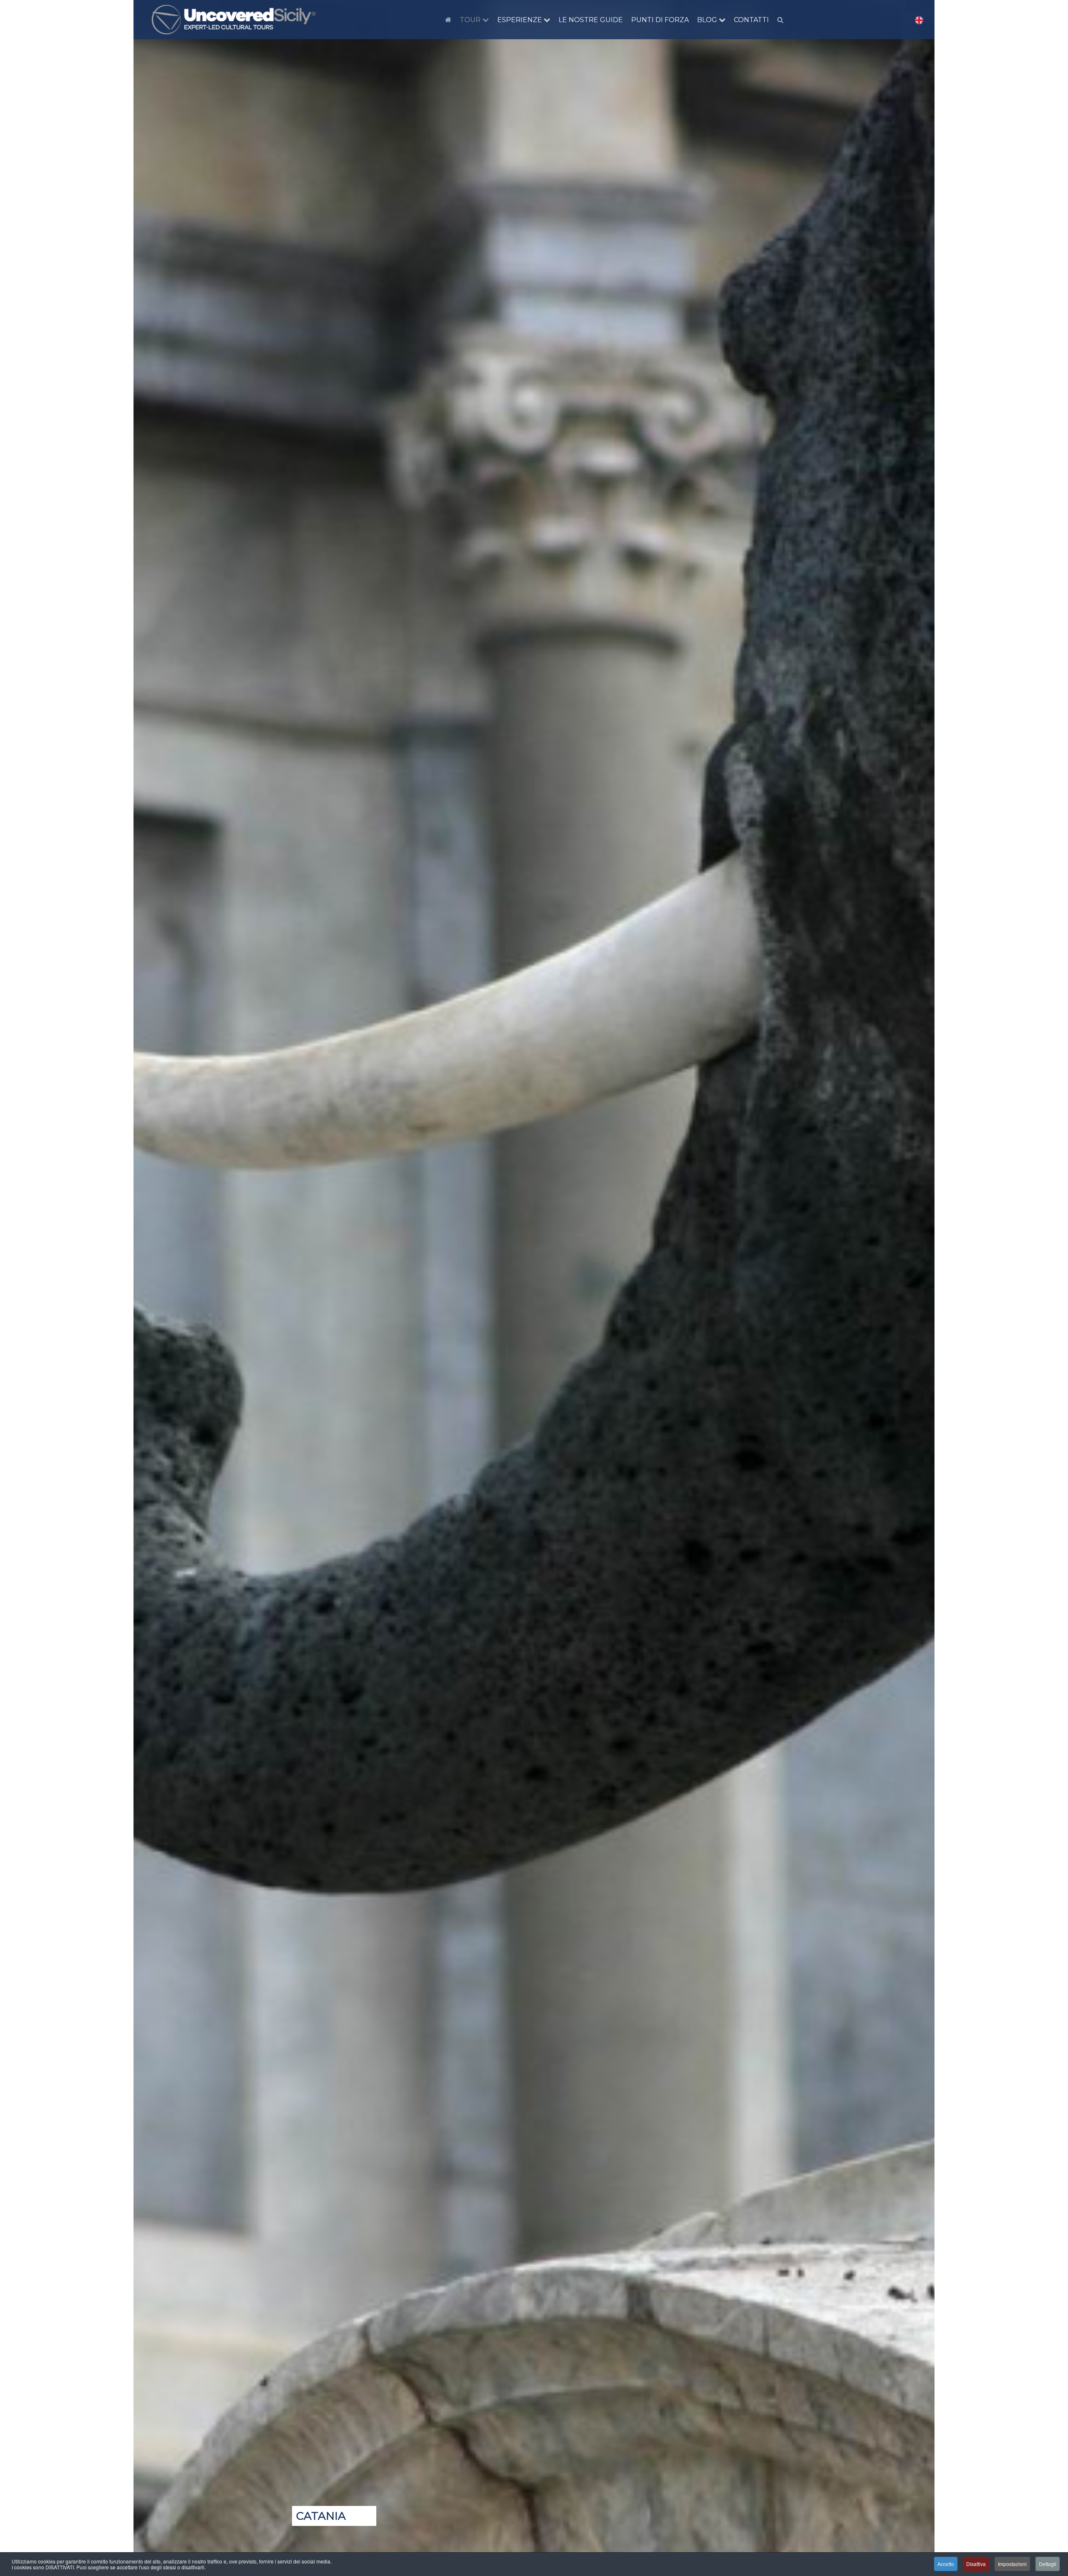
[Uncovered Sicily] (234, 20)
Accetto (946, 2564)
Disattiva (976, 2564)
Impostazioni (1012, 2564)
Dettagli (1048, 2564)
